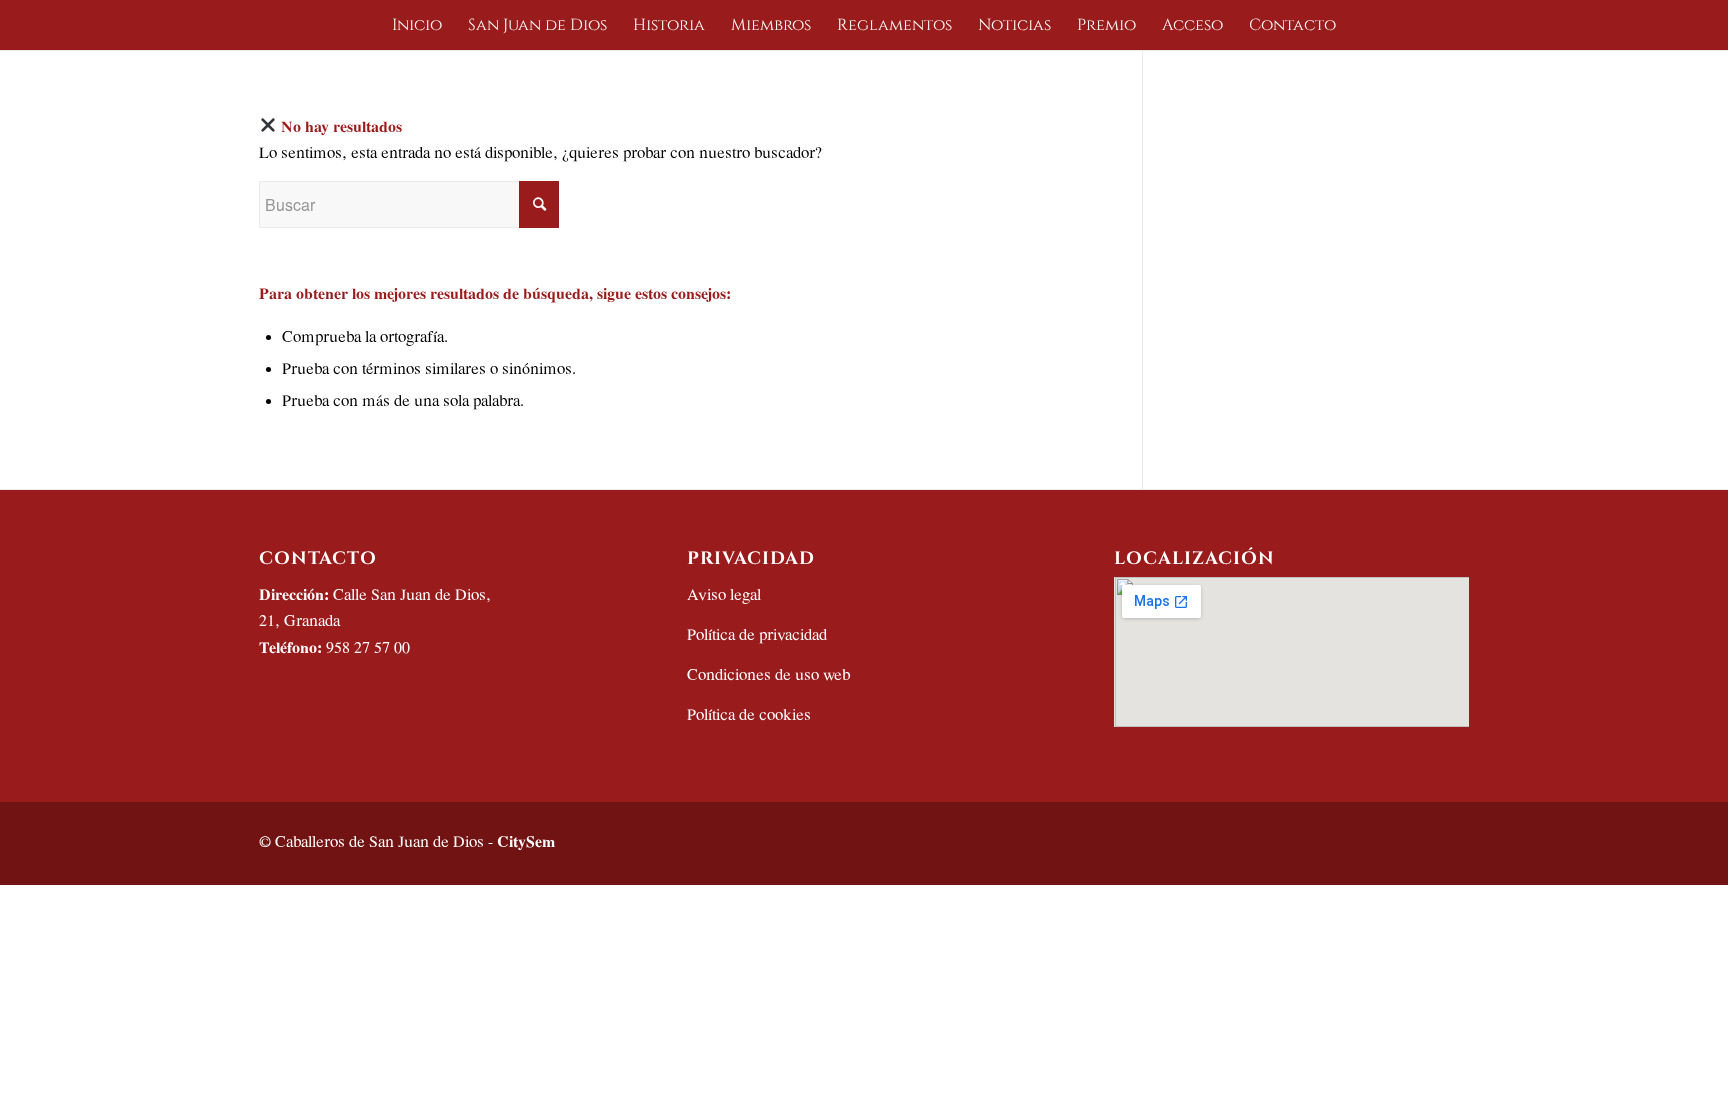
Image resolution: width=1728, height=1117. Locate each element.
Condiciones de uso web (768, 675)
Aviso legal (724, 595)
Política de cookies (749, 715)
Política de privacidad (757, 635)
